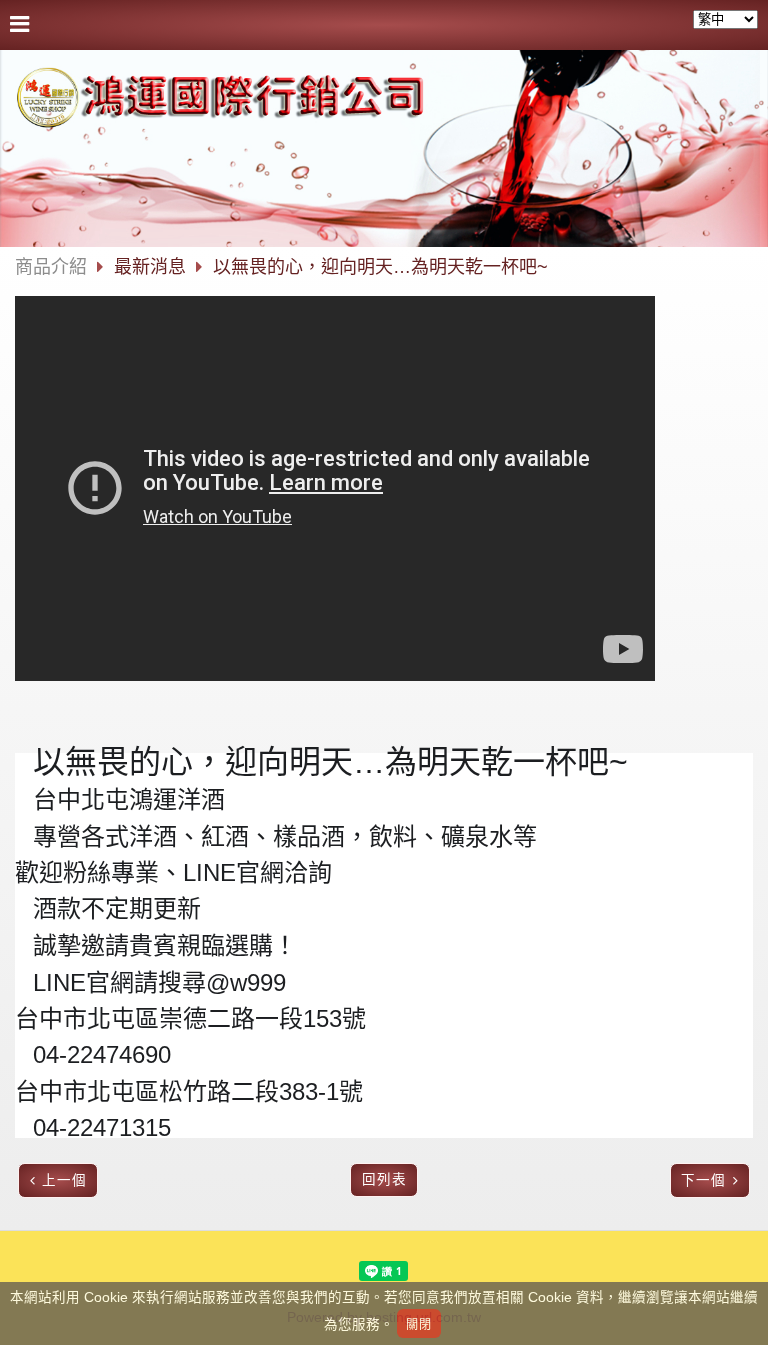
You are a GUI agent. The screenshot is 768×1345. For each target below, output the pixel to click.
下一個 (703, 1180)
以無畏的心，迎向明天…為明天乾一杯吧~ (380, 267)
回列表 (384, 1179)
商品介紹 (51, 267)
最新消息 (152, 267)
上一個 (64, 1180)
